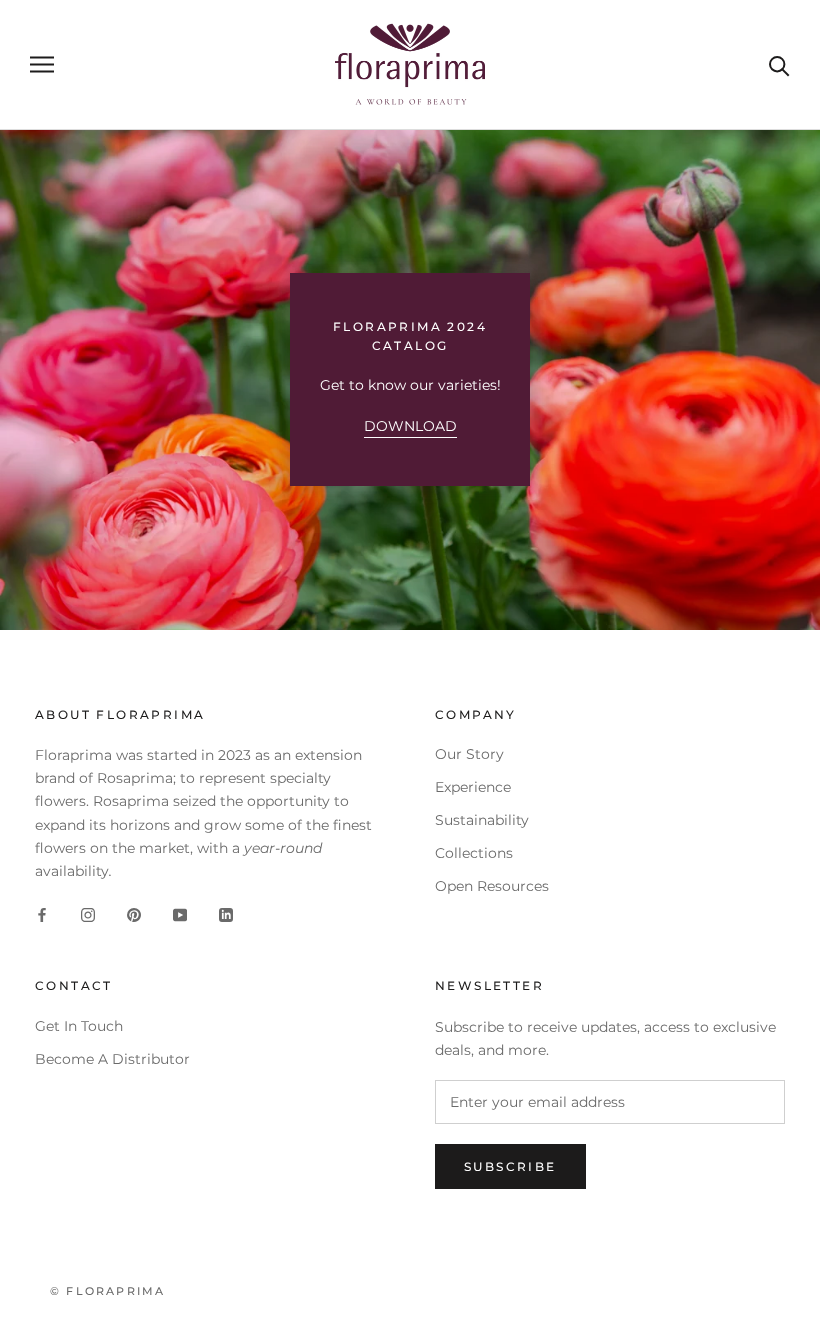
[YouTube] (180, 914)
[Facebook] (42, 914)
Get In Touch (79, 1026)
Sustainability (482, 820)
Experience (473, 787)
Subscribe (510, 1166)
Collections (474, 853)
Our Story (469, 754)
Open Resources (492, 886)
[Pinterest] (134, 914)
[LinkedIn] (226, 914)
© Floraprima (107, 1291)
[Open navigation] (42, 64)
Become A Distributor (112, 1059)
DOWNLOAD (410, 426)
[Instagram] (88, 914)
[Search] (779, 64)
